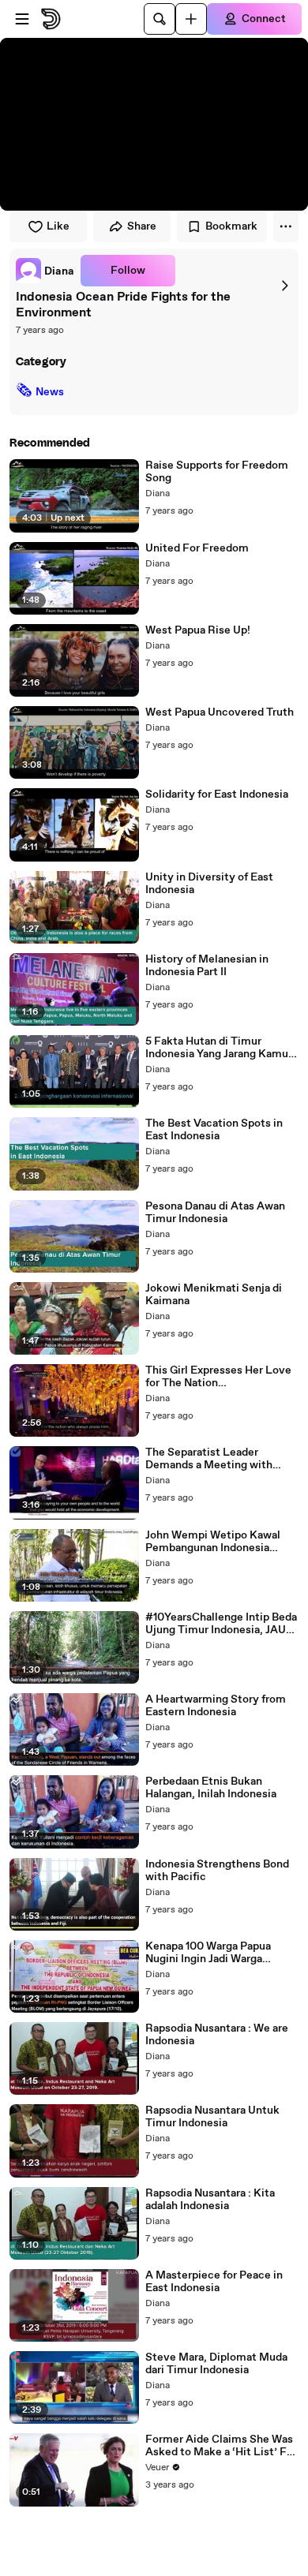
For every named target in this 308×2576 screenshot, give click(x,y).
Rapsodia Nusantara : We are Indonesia (217, 2035)
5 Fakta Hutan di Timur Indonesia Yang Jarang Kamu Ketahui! (217, 1048)
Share (142, 226)
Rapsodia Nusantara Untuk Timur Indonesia (212, 2117)
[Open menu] (22, 19)
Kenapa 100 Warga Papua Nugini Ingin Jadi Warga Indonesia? (208, 1953)
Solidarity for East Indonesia (217, 794)
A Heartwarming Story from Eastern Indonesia (216, 1706)
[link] (45, 271)
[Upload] (191, 19)
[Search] (160, 19)
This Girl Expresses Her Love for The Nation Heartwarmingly (218, 1377)
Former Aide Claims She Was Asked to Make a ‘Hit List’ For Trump (221, 2446)
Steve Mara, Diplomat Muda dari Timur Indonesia (216, 2364)
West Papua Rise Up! (198, 630)
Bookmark (231, 226)
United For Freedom (197, 548)
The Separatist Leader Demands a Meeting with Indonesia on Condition (209, 1459)
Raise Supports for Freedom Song (217, 472)
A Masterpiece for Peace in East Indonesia (214, 2282)
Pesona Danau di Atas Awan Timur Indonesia (215, 1213)
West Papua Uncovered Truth (220, 712)
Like (58, 226)
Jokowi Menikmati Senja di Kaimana (214, 1295)
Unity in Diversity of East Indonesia (209, 884)
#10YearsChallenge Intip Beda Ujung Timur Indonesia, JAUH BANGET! (221, 1624)
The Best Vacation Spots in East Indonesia (214, 1130)
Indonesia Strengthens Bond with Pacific (217, 1871)
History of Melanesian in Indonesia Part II (207, 966)
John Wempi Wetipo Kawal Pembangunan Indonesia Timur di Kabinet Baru (213, 1542)
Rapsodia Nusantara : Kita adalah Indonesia (210, 2200)
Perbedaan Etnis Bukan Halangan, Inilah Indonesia (211, 1788)
